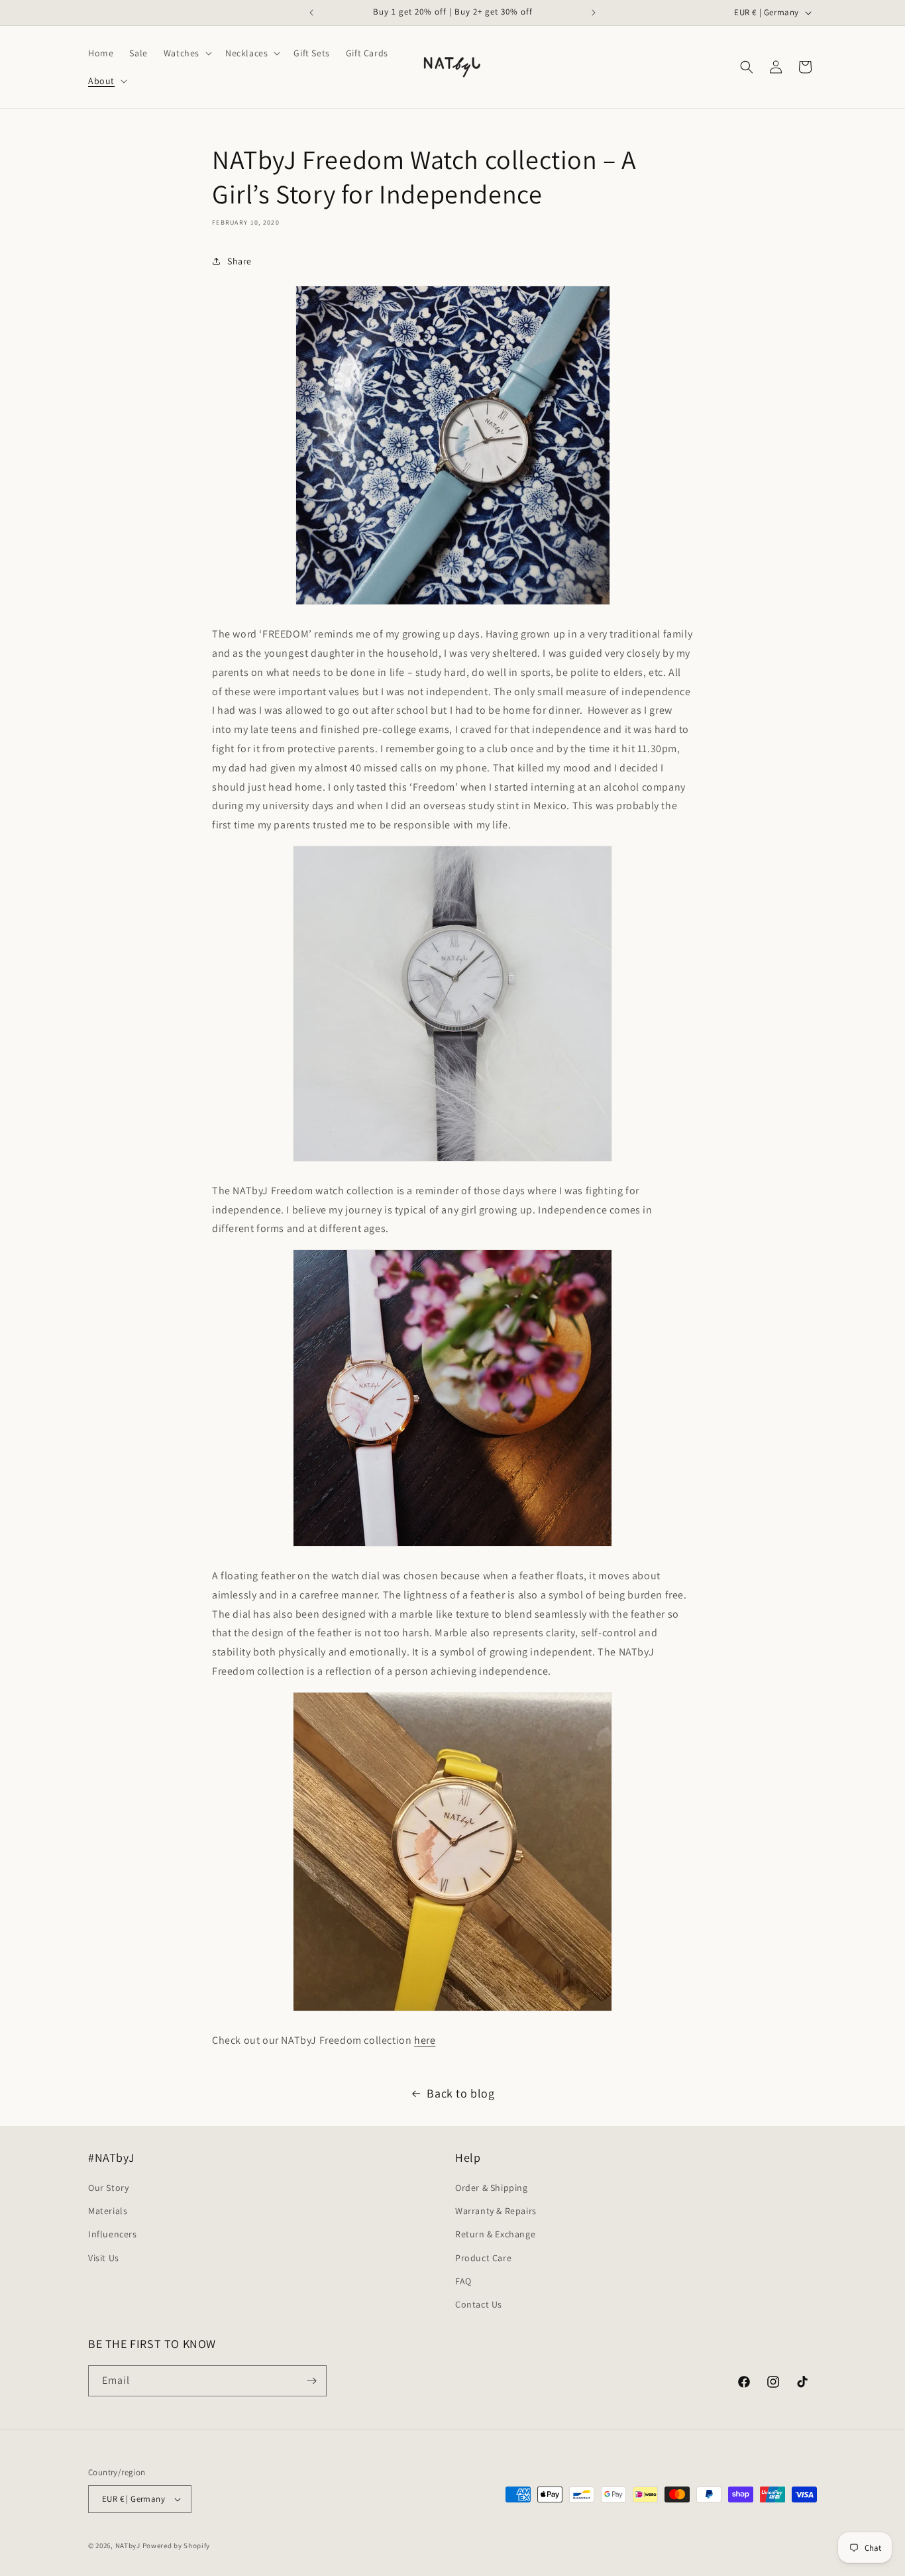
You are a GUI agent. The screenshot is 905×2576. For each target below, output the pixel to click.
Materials (108, 2211)
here (425, 2040)
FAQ (463, 2281)
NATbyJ (128, 2546)
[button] (186, 53)
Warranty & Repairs (496, 2211)
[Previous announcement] (311, 13)
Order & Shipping (492, 2188)
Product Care (483, 2258)
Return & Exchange (495, 2234)
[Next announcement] (594, 13)
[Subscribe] (311, 2381)
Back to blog (460, 2093)
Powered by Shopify (177, 2546)
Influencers (113, 2234)
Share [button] (240, 261)
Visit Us (104, 2258)
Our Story (108, 2188)
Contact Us (479, 2304)
